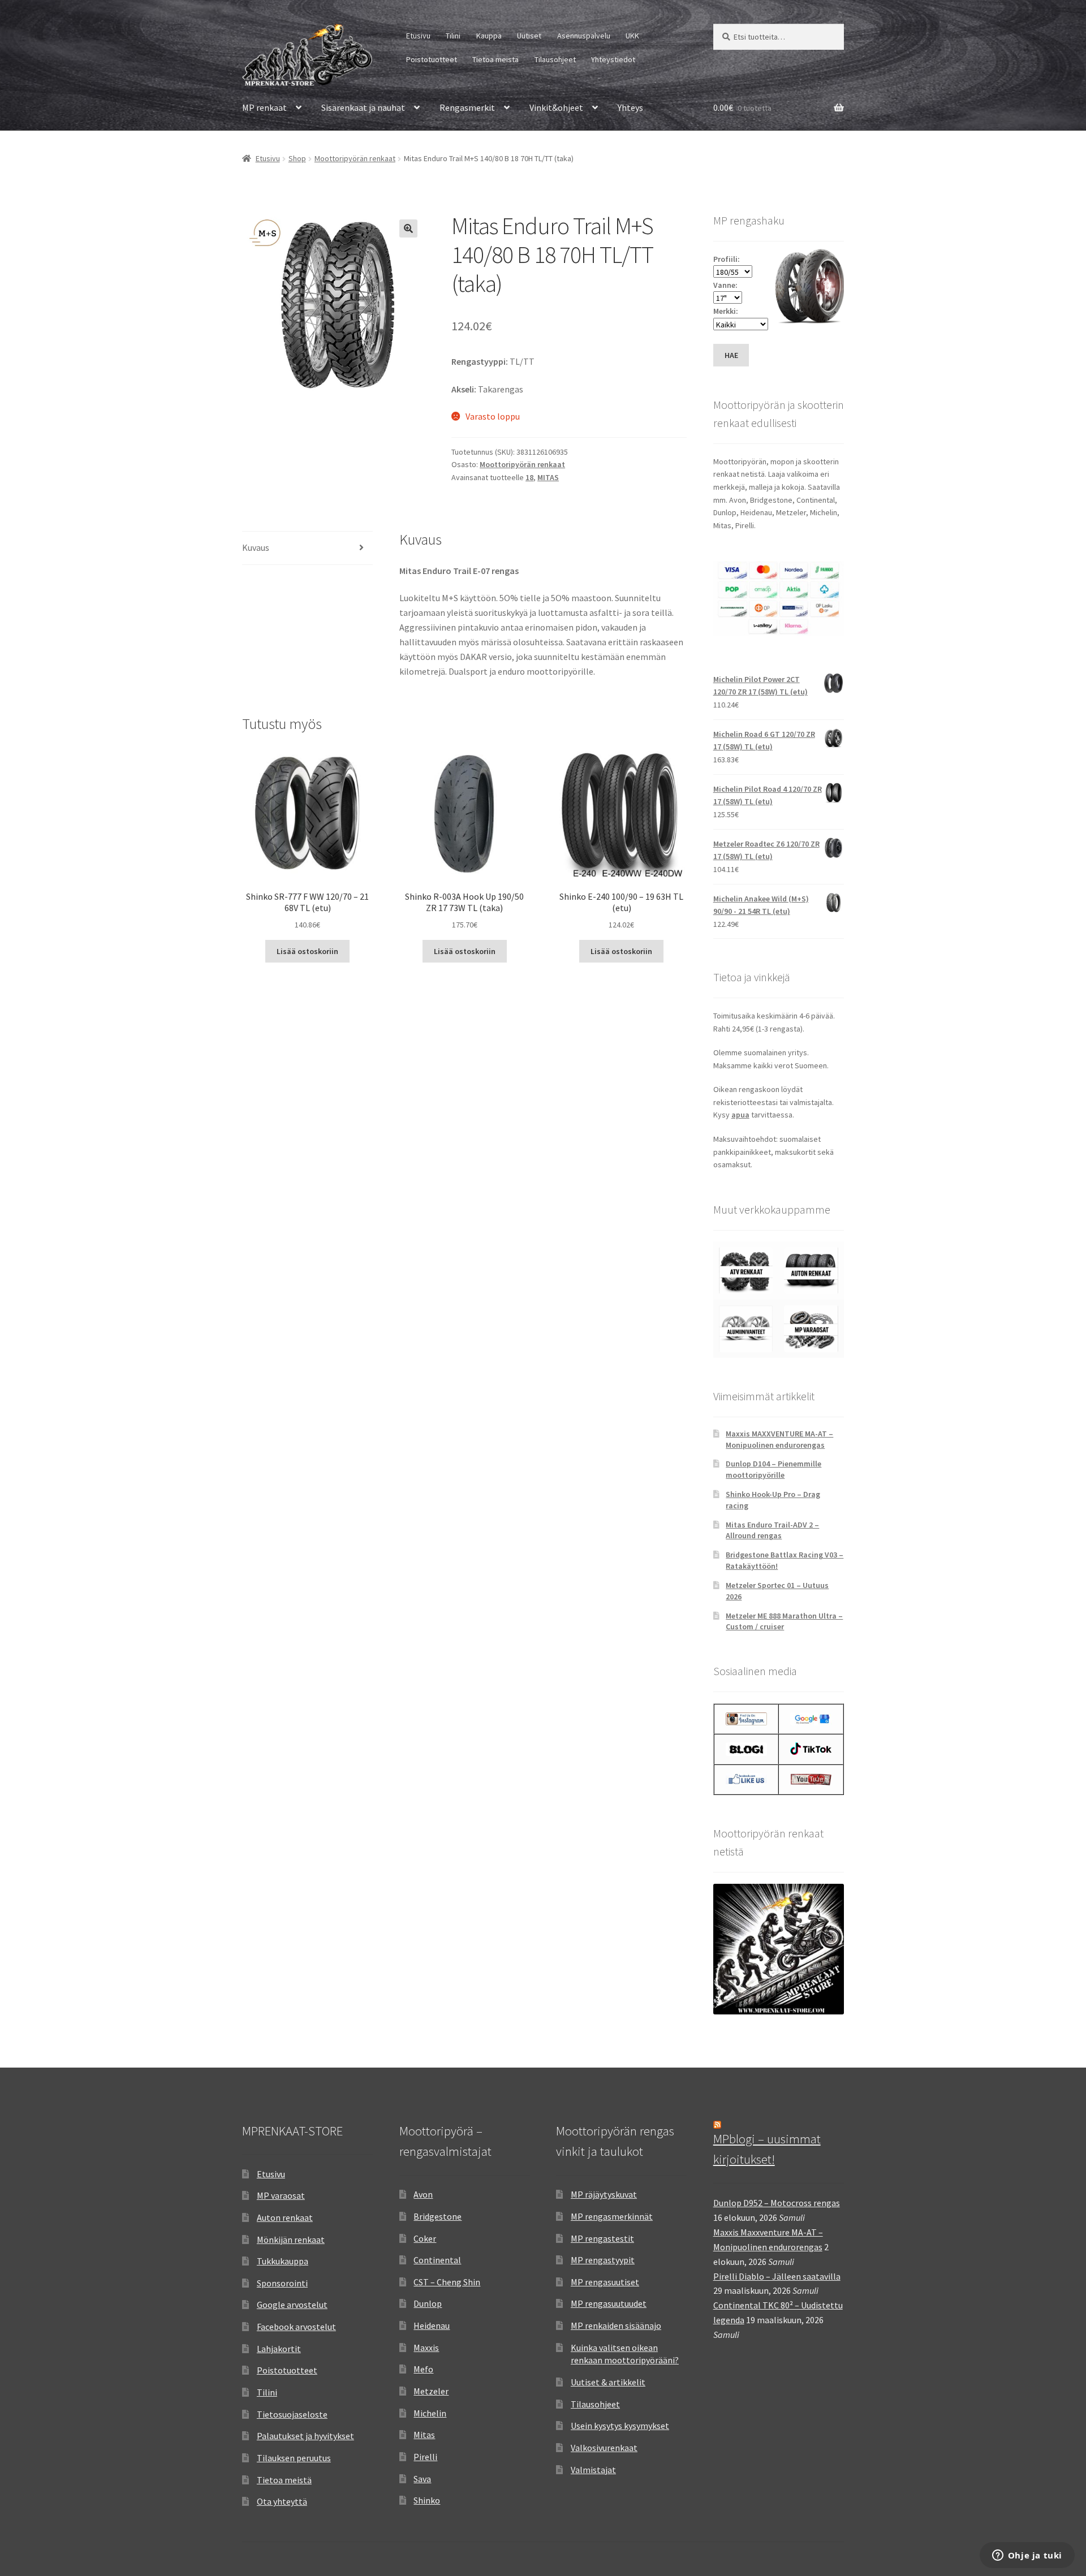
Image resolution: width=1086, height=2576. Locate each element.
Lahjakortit (279, 2349)
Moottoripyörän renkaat (355, 158)
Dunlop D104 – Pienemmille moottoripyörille (773, 1469)
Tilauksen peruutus (294, 2458)
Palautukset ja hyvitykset (305, 2436)
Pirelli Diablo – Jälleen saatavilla (777, 2276)
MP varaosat (281, 2195)
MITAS (548, 477)
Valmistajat (593, 2470)
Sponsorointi (282, 2283)
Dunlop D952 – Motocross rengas (777, 2203)
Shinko (427, 2500)
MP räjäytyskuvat (604, 2194)
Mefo (423, 2369)
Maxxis (426, 2348)
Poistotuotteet (432, 59)
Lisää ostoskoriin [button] (307, 951)
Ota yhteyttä (282, 2501)
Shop (297, 158)
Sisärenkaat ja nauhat (363, 107)
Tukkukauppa (283, 2261)
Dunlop (428, 2303)
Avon (423, 2194)
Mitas (424, 2435)
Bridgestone (438, 2216)
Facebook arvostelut (296, 2327)
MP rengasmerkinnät (612, 2216)
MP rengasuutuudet (609, 2303)
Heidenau (432, 2325)
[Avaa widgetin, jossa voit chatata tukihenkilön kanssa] (1027, 2556)
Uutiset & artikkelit (608, 2382)
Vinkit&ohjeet (556, 107)
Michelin (430, 2413)
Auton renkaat (285, 2217)
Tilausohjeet (555, 59)
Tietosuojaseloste (292, 2414)
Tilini (453, 36)
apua (740, 1115)
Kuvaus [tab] (256, 547)
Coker (425, 2238)
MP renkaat (264, 107)
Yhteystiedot (613, 59)
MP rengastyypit (603, 2260)
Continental (437, 2260)
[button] (408, 228)
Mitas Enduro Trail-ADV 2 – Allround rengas (772, 1530)
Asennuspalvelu (584, 36)
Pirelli (425, 2457)
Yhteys (630, 107)
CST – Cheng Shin (447, 2282)
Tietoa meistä (495, 59)
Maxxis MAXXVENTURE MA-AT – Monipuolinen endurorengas (779, 1439)
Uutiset (529, 36)
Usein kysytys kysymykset (620, 2426)
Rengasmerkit (467, 107)
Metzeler (431, 2391)
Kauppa (489, 36)
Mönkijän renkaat (291, 2240)
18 (529, 477)
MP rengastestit (602, 2238)
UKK (632, 36)
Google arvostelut (292, 2305)
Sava (422, 2479)
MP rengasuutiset (605, 2282)
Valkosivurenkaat (604, 2448)
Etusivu (418, 36)
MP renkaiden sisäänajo (616, 2325)
